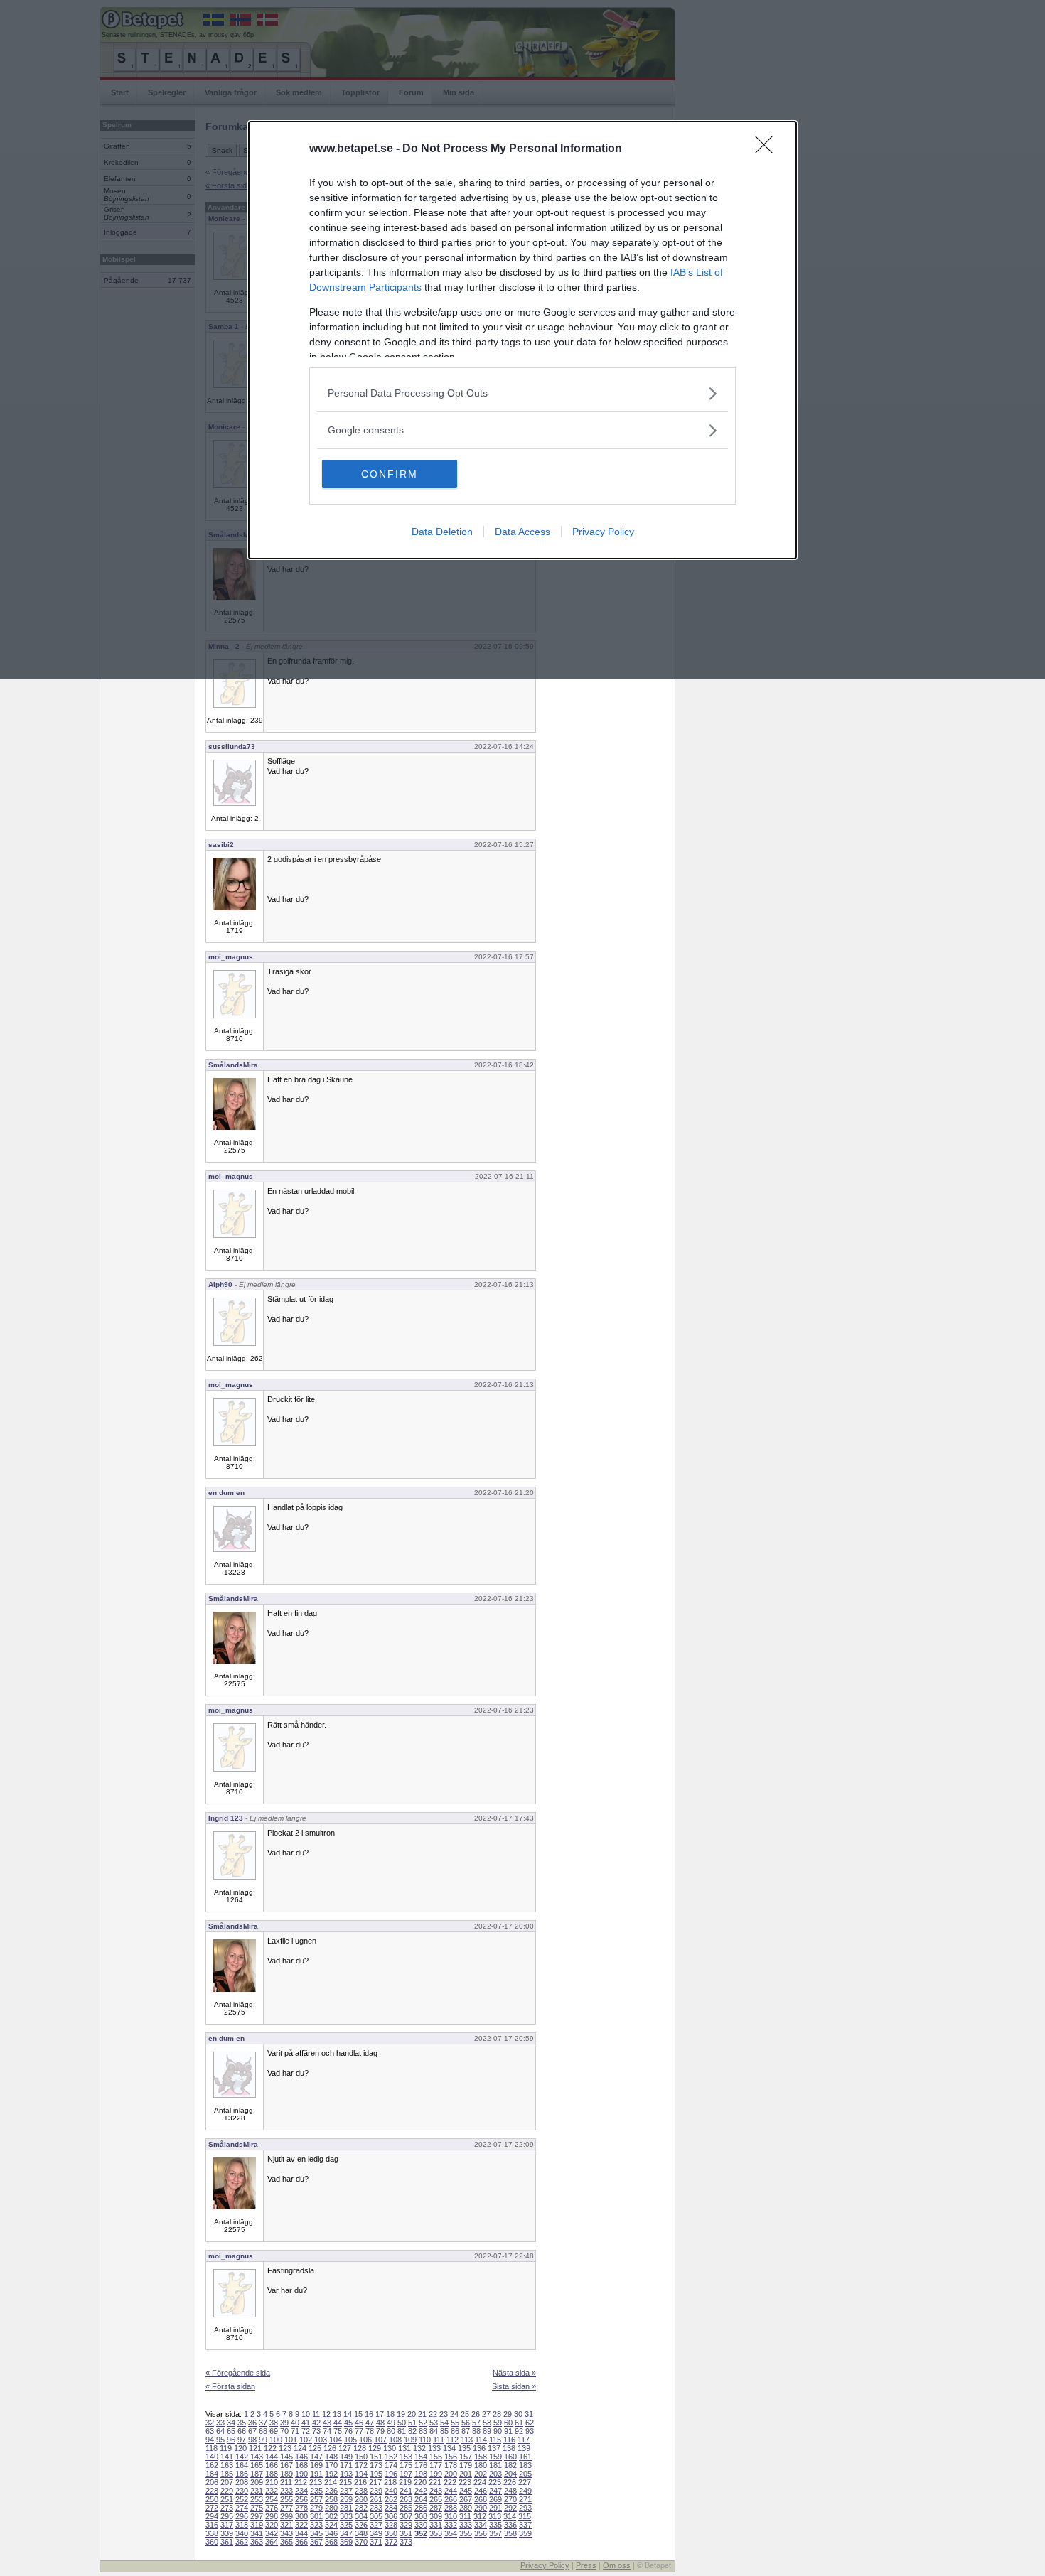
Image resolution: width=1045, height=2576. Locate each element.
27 (486, 2414)
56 (466, 2423)
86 (455, 2431)
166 (272, 2465)
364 (272, 2542)
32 (210, 2423)
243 (436, 2491)
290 (481, 2508)
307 (406, 2516)
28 (497, 2414)
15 (358, 2414)
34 (231, 2423)
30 (518, 2414)
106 (365, 2440)
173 (376, 2465)
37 (263, 2423)
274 (242, 2508)
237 (346, 2491)
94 (210, 2440)
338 (212, 2533)
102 (306, 2440)
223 (465, 2482)
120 (240, 2448)
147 (316, 2457)
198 (421, 2474)
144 (272, 2457)
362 (242, 2542)
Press (586, 2565)
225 (495, 2482)
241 (406, 2491)
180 (481, 2465)
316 (212, 2525)
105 (350, 2440)
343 (286, 2533)
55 (455, 2423)
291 (495, 2508)
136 (479, 2448)
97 (242, 2440)
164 (242, 2465)
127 (345, 2448)
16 (369, 2414)
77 (359, 2431)
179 (466, 2465)
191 (316, 2474)
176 (421, 2465)
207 (227, 2482)
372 (391, 2542)
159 (495, 2457)
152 (391, 2457)
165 (257, 2465)
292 (510, 2508)
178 (451, 2465)
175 (406, 2465)
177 (436, 2465)
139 (524, 2448)
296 (242, 2516)
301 (316, 2516)
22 (433, 2414)
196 (391, 2474)
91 (508, 2431)
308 (421, 2516)
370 (361, 2542)
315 (525, 2516)
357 (495, 2533)
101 (291, 2440)
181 (495, 2465)
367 (316, 2542)
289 (466, 2508)
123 (285, 2448)
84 (434, 2431)
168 (301, 2465)
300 (301, 2516)
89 (487, 2431)
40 (295, 2423)
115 (495, 2440)
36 (252, 2423)
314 (510, 2516)
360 (212, 2542)
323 (316, 2525)
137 (494, 2448)
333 (466, 2525)
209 (257, 2482)
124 (300, 2448)
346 (331, 2533)
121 (255, 2448)
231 (257, 2491)
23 (444, 2414)
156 (451, 2457)
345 (316, 2533)
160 (510, 2457)
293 (525, 2508)
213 (316, 2482)
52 (423, 2423)
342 (272, 2533)
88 (476, 2431)
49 (391, 2423)
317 (227, 2525)
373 (406, 2542)
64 (220, 2431)
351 (406, 2533)
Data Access (522, 532)
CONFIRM (390, 474)
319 (257, 2525)
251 (227, 2499)
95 (220, 2440)
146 (301, 2457)
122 (270, 2448)
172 (361, 2465)
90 (498, 2431)
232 (272, 2491)
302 (331, 2516)
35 (242, 2423)
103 (321, 2440)
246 (481, 2491)
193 (346, 2474)
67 (252, 2431)
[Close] (768, 149)
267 (466, 2499)
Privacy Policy (603, 532)
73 (316, 2431)
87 (466, 2431)
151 (376, 2457)
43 (327, 2423)
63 (210, 2431)
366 (301, 2542)
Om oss (617, 2565)
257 (316, 2499)
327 (376, 2525)
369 (346, 2542)
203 (495, 2474)
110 (425, 2440)
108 (395, 2440)
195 (376, 2474)
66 (242, 2431)
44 (338, 2423)
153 (406, 2457)
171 (346, 2465)
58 (487, 2423)
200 (451, 2474)
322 (301, 2525)
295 (227, 2516)
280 (331, 2508)
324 (331, 2525)
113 (467, 2440)
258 (331, 2499)
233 (286, 2491)
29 (508, 2414)
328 (391, 2525)
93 (530, 2431)
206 (212, 2482)
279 (316, 2508)
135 (464, 2448)
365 (286, 2542)
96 (231, 2440)
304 (361, 2516)
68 (263, 2431)
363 (257, 2542)
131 (404, 2448)
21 (422, 2414)
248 (510, 2491)
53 (434, 2423)
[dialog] (522, 340)
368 (331, 2542)
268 (481, 2499)
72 (306, 2431)
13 (337, 2414)
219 (405, 2482)
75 (338, 2431)
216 (360, 2482)
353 (436, 2533)
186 (242, 2474)
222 (450, 2482)
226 (510, 2482)
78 (370, 2431)
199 (436, 2474)
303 (346, 2516)
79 (380, 2431)
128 (360, 2448)
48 (380, 2423)
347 (346, 2533)
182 (510, 2465)
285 (406, 2508)
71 (295, 2431)
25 (465, 2414)
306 (391, 2516)
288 (451, 2508)
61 (519, 2423)
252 (242, 2499)
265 (436, 2499)
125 (315, 2448)
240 (391, 2491)
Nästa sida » (514, 2373)
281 (346, 2508)
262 (391, 2499)
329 (406, 2525)
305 (376, 2516)
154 (421, 2457)
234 (301, 2491)
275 (257, 2508)
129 (375, 2448)
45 (348, 2423)
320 (272, 2525)
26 (476, 2414)
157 (466, 2457)
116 (509, 2440)
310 (451, 2516)
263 (406, 2499)
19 (401, 2414)
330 (421, 2525)
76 (348, 2431)
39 (284, 2423)
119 (226, 2448)
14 (348, 2414)
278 (301, 2508)
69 (274, 2431)
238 (361, 2491)
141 (227, 2457)
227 (525, 2482)
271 (525, 2499)
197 (406, 2474)
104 (336, 2440)
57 (476, 2423)
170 (331, 2465)
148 (331, 2457)
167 (286, 2465)
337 (525, 2525)
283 (376, 2508)
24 (454, 2414)
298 (272, 2516)
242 (421, 2491)
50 (402, 2423)
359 (525, 2533)
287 (436, 2508)
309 (436, 2516)
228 (212, 2491)
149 (346, 2457)
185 (227, 2474)
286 (421, 2508)
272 (212, 2508)
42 (316, 2423)
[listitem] (522, 393)
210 (272, 2482)
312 (480, 2516)
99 (263, 2440)
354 (451, 2533)
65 (231, 2431)
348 (361, 2533)
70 (284, 2431)
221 (435, 2482)
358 (510, 2533)
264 (421, 2499)
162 (212, 2465)
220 (420, 2482)
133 (434, 2448)
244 (451, 2491)
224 (480, 2482)
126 (330, 2448)
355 (466, 2533)
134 (449, 2448)
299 (286, 2516)
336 (510, 2525)
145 (286, 2457)
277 (286, 2508)
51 (412, 2423)
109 (410, 2440)
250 (212, 2499)
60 (508, 2423)
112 (452, 2440)
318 (242, 2525)
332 (451, 2525)
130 (390, 2448)
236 (331, 2491)
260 (361, 2499)
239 (376, 2491)
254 (272, 2499)
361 (227, 2542)
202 (481, 2474)
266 (451, 2499)
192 (331, 2474)
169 (316, 2465)
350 (391, 2533)
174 (391, 2465)
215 (345, 2482)
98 (252, 2440)
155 (436, 2457)
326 (361, 2525)
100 (276, 2440)
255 (286, 2499)
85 (444, 2431)
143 (257, 2457)
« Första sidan (230, 2386)
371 (376, 2542)
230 (242, 2491)
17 (380, 2414)
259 (346, 2499)
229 (227, 2491)
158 (481, 2457)
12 (326, 2414)
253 (257, 2499)
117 (524, 2440)
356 (481, 2533)
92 (519, 2431)
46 (359, 2423)
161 (525, 2457)
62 (530, 2423)
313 (495, 2516)
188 (272, 2474)
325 (346, 2525)
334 (481, 2525)
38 (274, 2423)
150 (361, 2457)
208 (242, 2482)
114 (481, 2440)
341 (257, 2533)
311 (465, 2516)
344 (301, 2533)
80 (391, 2431)
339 (227, 2533)
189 (286, 2474)
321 (286, 2525)
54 (444, 2423)
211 (286, 2482)
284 (391, 2508)
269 (495, 2499)
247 (495, 2491)
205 (525, 2474)
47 (370, 2423)
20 (412, 2414)
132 (419, 2448)
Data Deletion (442, 532)
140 (212, 2457)
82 (412, 2431)
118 (211, 2448)
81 (402, 2431)
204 (510, 2474)
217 (375, 2482)
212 (301, 2482)
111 (439, 2440)
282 (361, 2508)
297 (257, 2516)
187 (257, 2474)
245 (466, 2491)
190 (301, 2474)
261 (376, 2499)
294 (212, 2516)
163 (227, 2465)
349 (376, 2533)
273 (227, 2508)
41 (306, 2423)
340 (242, 2533)
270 (510, 2499)
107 (380, 2440)
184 (212, 2474)
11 (316, 2414)
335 (495, 2525)
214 (331, 2482)
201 (466, 2474)
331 (436, 2525)
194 (361, 2474)
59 (498, 2423)
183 (525, 2465)
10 (306, 2414)
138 (509, 2448)
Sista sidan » (514, 2386)
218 (390, 2482)
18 (390, 2414)
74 (327, 2431)
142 (242, 2457)
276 (272, 2508)
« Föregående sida (238, 2373)
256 (301, 2499)
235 (316, 2491)
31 (529, 2414)
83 (423, 2431)
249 (525, 2491)
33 (220, 2423)
